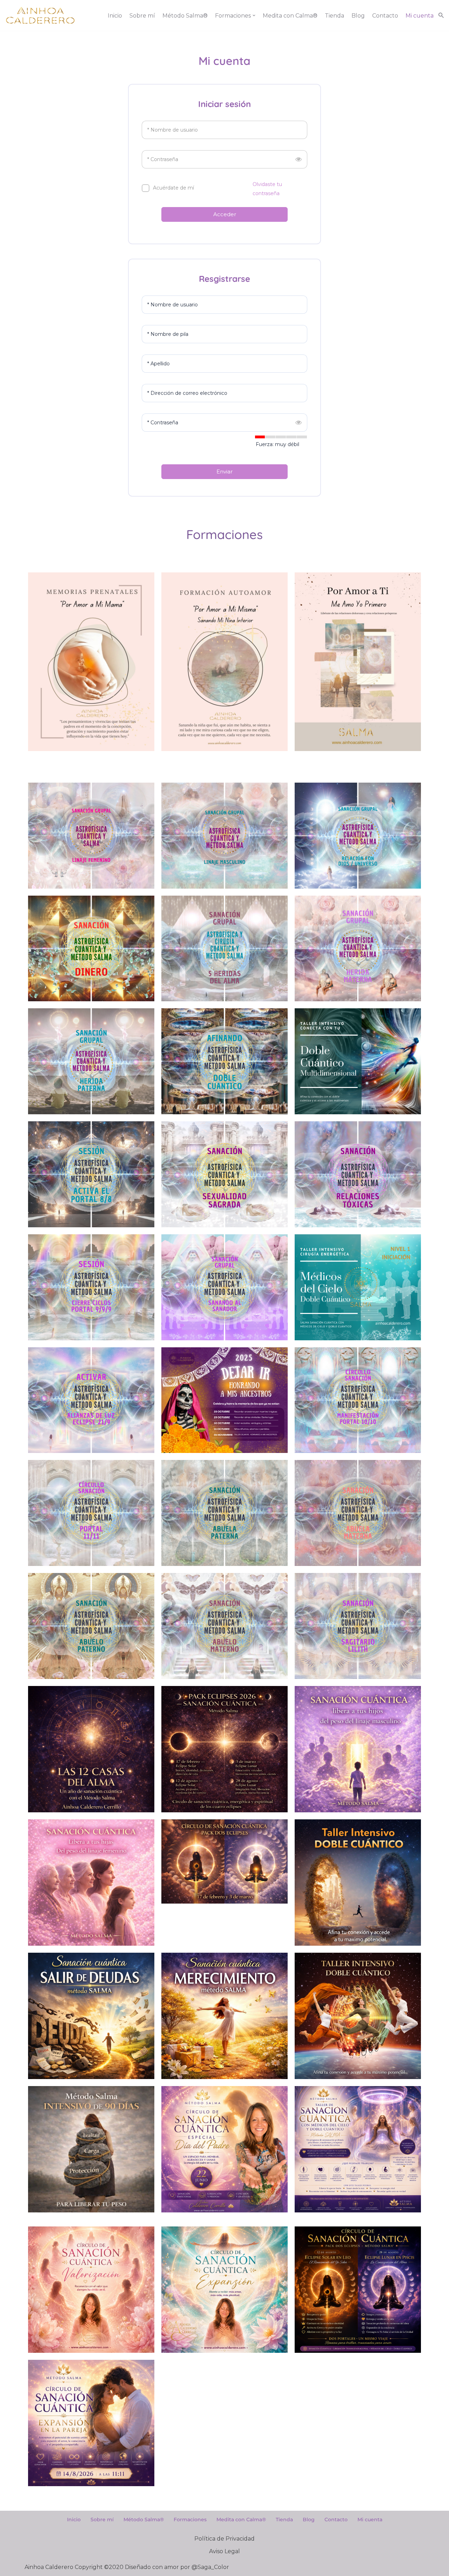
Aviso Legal (224, 2551)
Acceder (225, 214)
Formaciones (190, 2519)
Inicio (115, 16)
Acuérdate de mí (173, 188)
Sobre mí (142, 16)
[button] (254, 15)
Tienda (334, 16)
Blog (358, 16)
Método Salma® (185, 16)
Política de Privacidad (224, 2539)
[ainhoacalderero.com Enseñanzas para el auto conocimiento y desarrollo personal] (40, 15)
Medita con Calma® (290, 16)
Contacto (385, 16)
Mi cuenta (420, 16)
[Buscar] (441, 15)
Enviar (224, 472)
